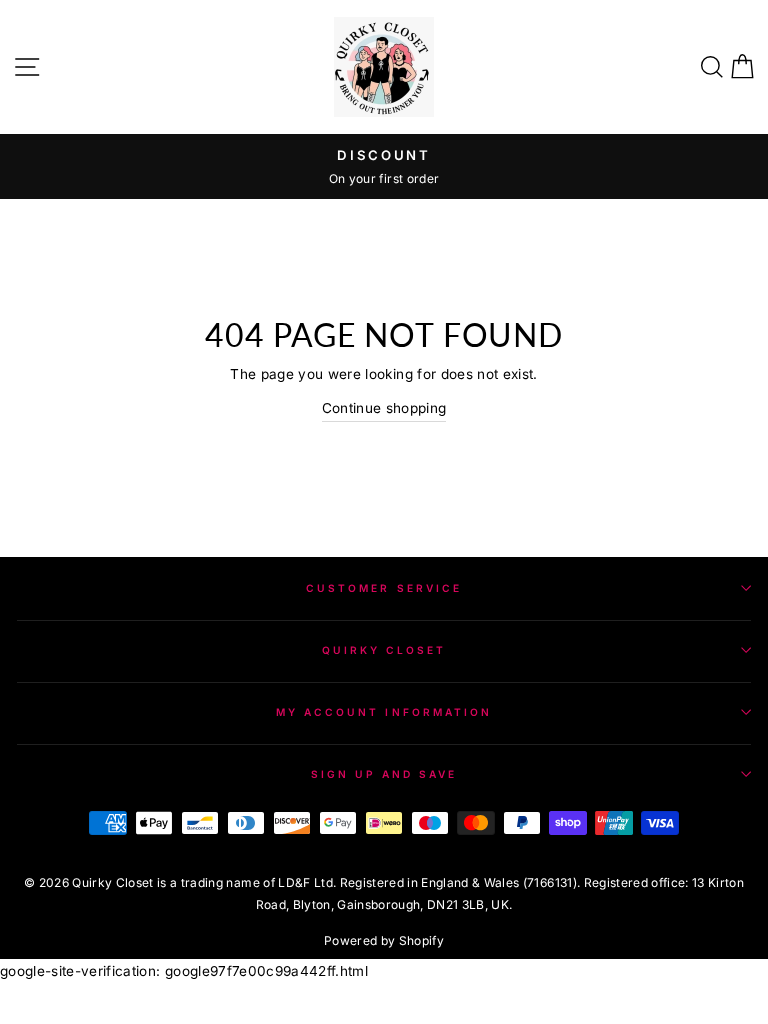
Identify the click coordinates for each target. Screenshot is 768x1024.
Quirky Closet (384, 650)
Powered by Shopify (384, 940)
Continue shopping (384, 408)
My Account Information (384, 712)
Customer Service (384, 588)
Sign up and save (384, 774)
